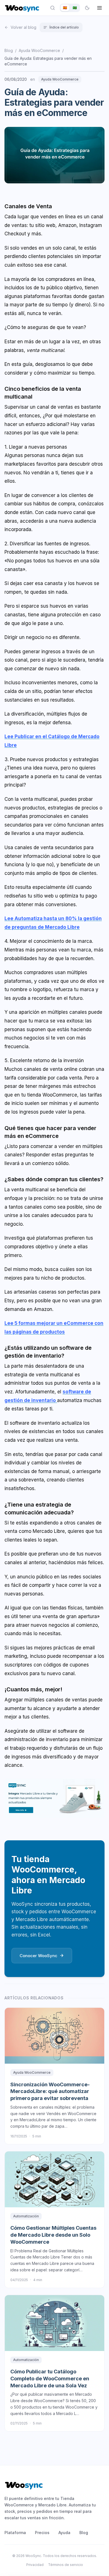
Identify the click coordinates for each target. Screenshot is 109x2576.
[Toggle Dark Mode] (87, 8)
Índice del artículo (64, 27)
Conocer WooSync (38, 1956)
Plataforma (15, 2533)
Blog (9, 50)
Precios (42, 2533)
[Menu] (99, 8)
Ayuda (64, 2533)
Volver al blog (23, 27)
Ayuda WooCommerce (39, 50)
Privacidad (35, 2565)
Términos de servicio (66, 2565)
